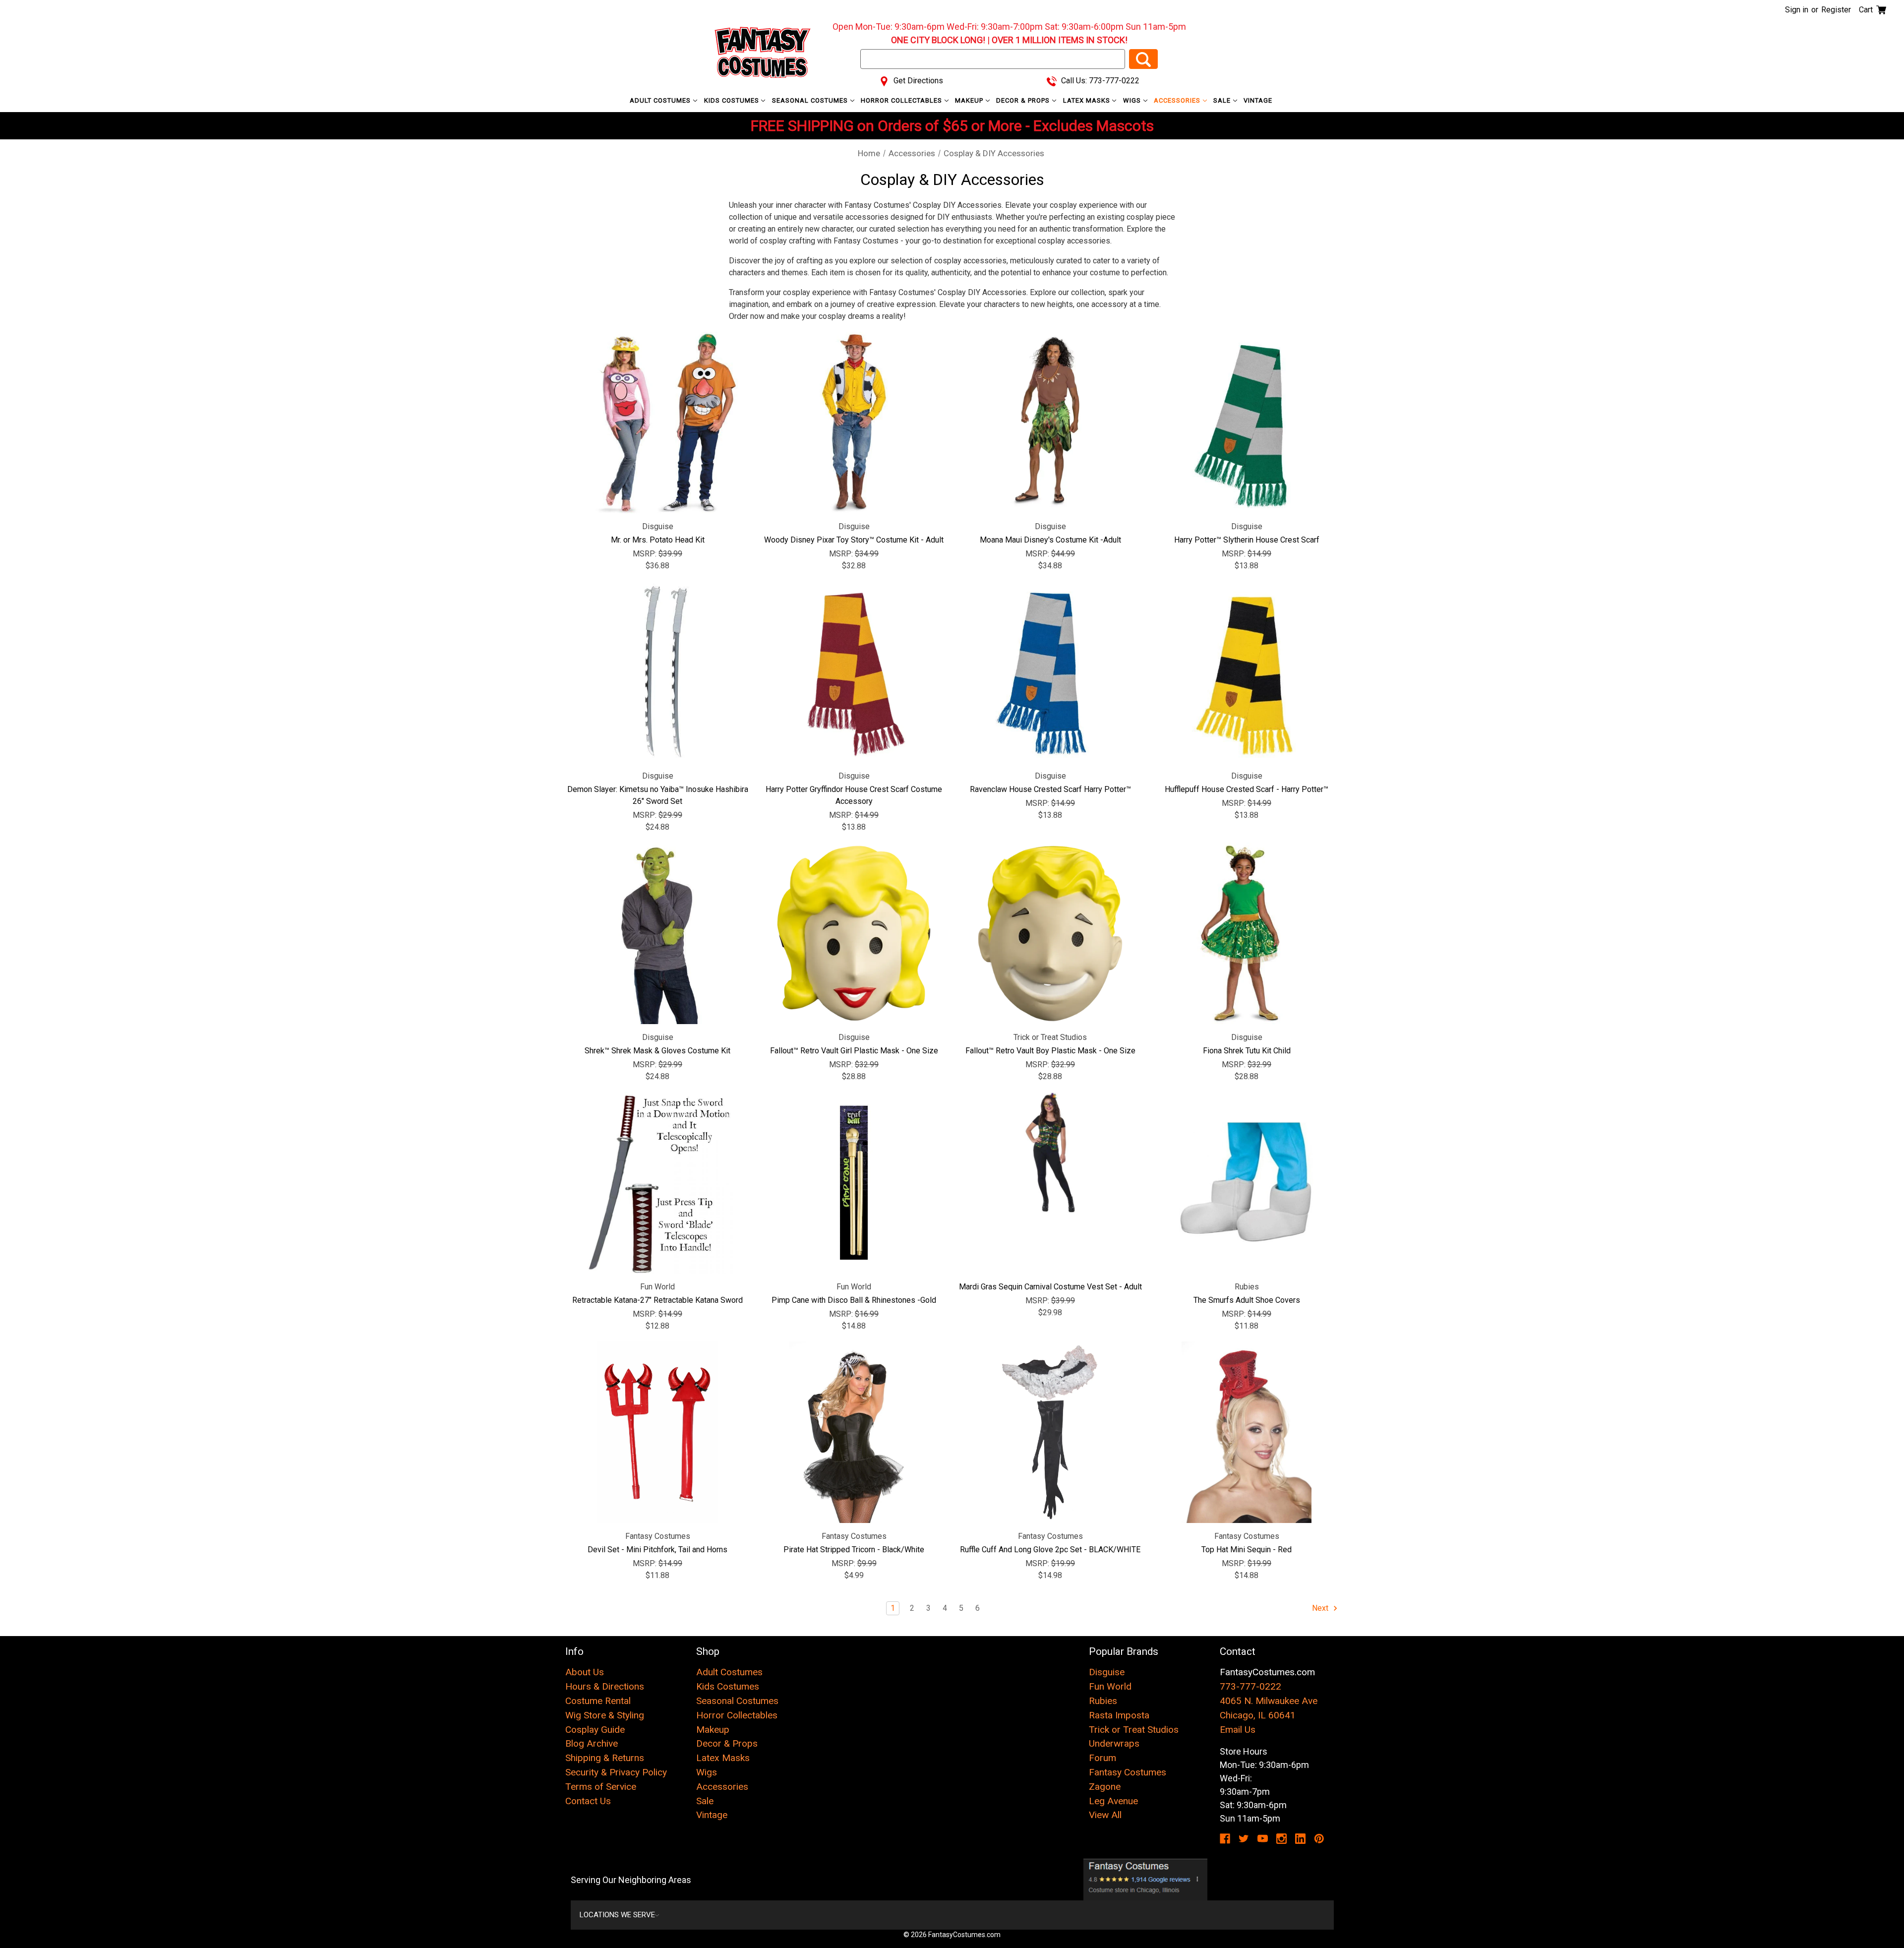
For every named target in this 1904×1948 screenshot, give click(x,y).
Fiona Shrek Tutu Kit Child (1247, 1051)
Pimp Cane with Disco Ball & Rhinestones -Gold (854, 1300)
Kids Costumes (733, 100)
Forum (1102, 1758)
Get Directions (917, 81)
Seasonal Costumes (811, 100)
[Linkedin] (1300, 1839)
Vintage (1258, 100)
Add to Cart (658, 423)
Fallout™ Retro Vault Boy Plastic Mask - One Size (1050, 1051)
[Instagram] (1281, 1839)
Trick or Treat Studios (1134, 1730)
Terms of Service (601, 1787)
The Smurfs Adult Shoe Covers (1247, 1300)
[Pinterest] (1319, 1839)
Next (1321, 1608)
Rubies (1103, 1701)
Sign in (1797, 10)
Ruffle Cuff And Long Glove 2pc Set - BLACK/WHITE (1050, 1550)
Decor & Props (1024, 100)
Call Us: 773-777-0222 (1099, 81)
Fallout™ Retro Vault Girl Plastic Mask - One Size (854, 1051)
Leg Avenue (1113, 1801)
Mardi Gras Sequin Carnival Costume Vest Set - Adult (1050, 1287)
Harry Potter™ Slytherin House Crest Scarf (1247, 540)
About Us (585, 1672)
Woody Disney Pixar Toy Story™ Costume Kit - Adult (854, 540)
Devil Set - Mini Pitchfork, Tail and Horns (657, 1550)
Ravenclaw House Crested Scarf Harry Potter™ (1050, 789)
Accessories (1178, 100)
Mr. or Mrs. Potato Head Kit (658, 540)
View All (1105, 1815)
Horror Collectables (902, 100)
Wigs (1133, 100)
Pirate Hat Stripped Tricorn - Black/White (854, 1550)
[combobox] (993, 59)
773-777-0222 (1250, 1686)
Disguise (1107, 1672)
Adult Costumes (661, 100)
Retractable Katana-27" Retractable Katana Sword (657, 1300)
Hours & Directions (605, 1686)
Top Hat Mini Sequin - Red (1247, 1550)
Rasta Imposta (1119, 1715)
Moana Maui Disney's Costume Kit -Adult (1050, 540)
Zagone (1105, 1787)
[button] (1146, 1880)
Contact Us (588, 1801)
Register (1836, 10)
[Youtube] (1263, 1839)
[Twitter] (1244, 1839)
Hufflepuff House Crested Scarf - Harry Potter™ (1247, 789)
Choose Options (1050, 1183)
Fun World (1110, 1686)
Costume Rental (598, 1701)
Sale (1223, 100)
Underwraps (1114, 1743)
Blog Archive (592, 1743)
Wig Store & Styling (605, 1715)
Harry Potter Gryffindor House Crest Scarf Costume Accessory (854, 795)
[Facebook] (1225, 1839)
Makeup (970, 100)
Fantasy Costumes (1128, 1772)
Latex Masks (1088, 100)
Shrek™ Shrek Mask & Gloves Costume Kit (657, 1051)
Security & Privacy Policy (616, 1772)
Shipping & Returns (605, 1758)
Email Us (1238, 1730)
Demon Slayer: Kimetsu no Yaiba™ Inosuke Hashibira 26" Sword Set (658, 795)
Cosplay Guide (595, 1730)
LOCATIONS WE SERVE (617, 1915)
